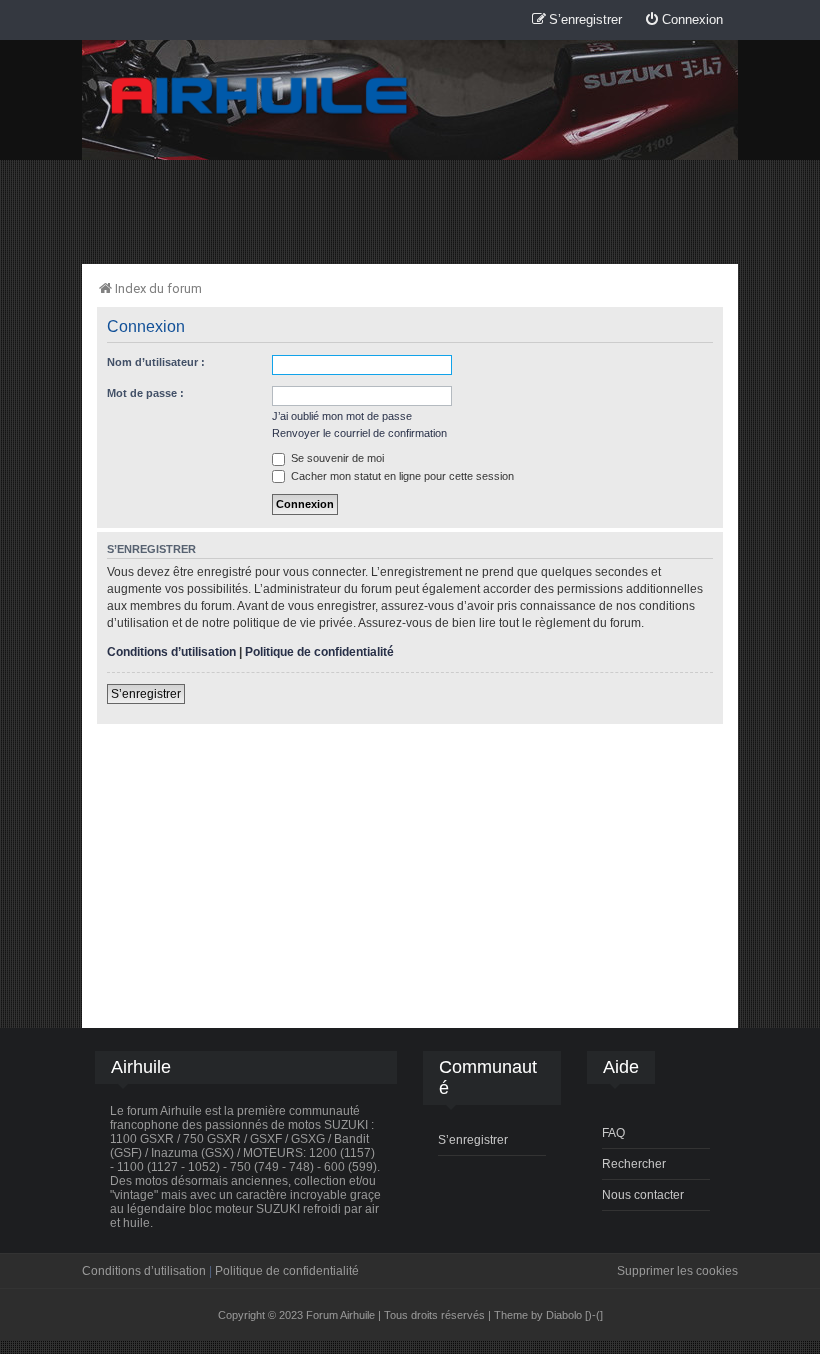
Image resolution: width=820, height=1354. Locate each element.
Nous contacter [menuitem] (643, 1195)
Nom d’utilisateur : (156, 362)
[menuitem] (683, 20)
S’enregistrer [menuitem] (473, 1140)
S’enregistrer (146, 694)
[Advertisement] (410, 211)
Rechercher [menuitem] (634, 1164)
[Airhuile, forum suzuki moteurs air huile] (260, 96)
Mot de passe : (145, 393)
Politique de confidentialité (319, 652)
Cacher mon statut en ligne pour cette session (401, 476)
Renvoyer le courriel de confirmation (359, 433)
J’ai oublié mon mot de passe (342, 416)
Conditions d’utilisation (171, 652)
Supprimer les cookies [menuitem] (677, 1271)
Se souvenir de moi (336, 458)
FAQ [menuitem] (613, 1133)
